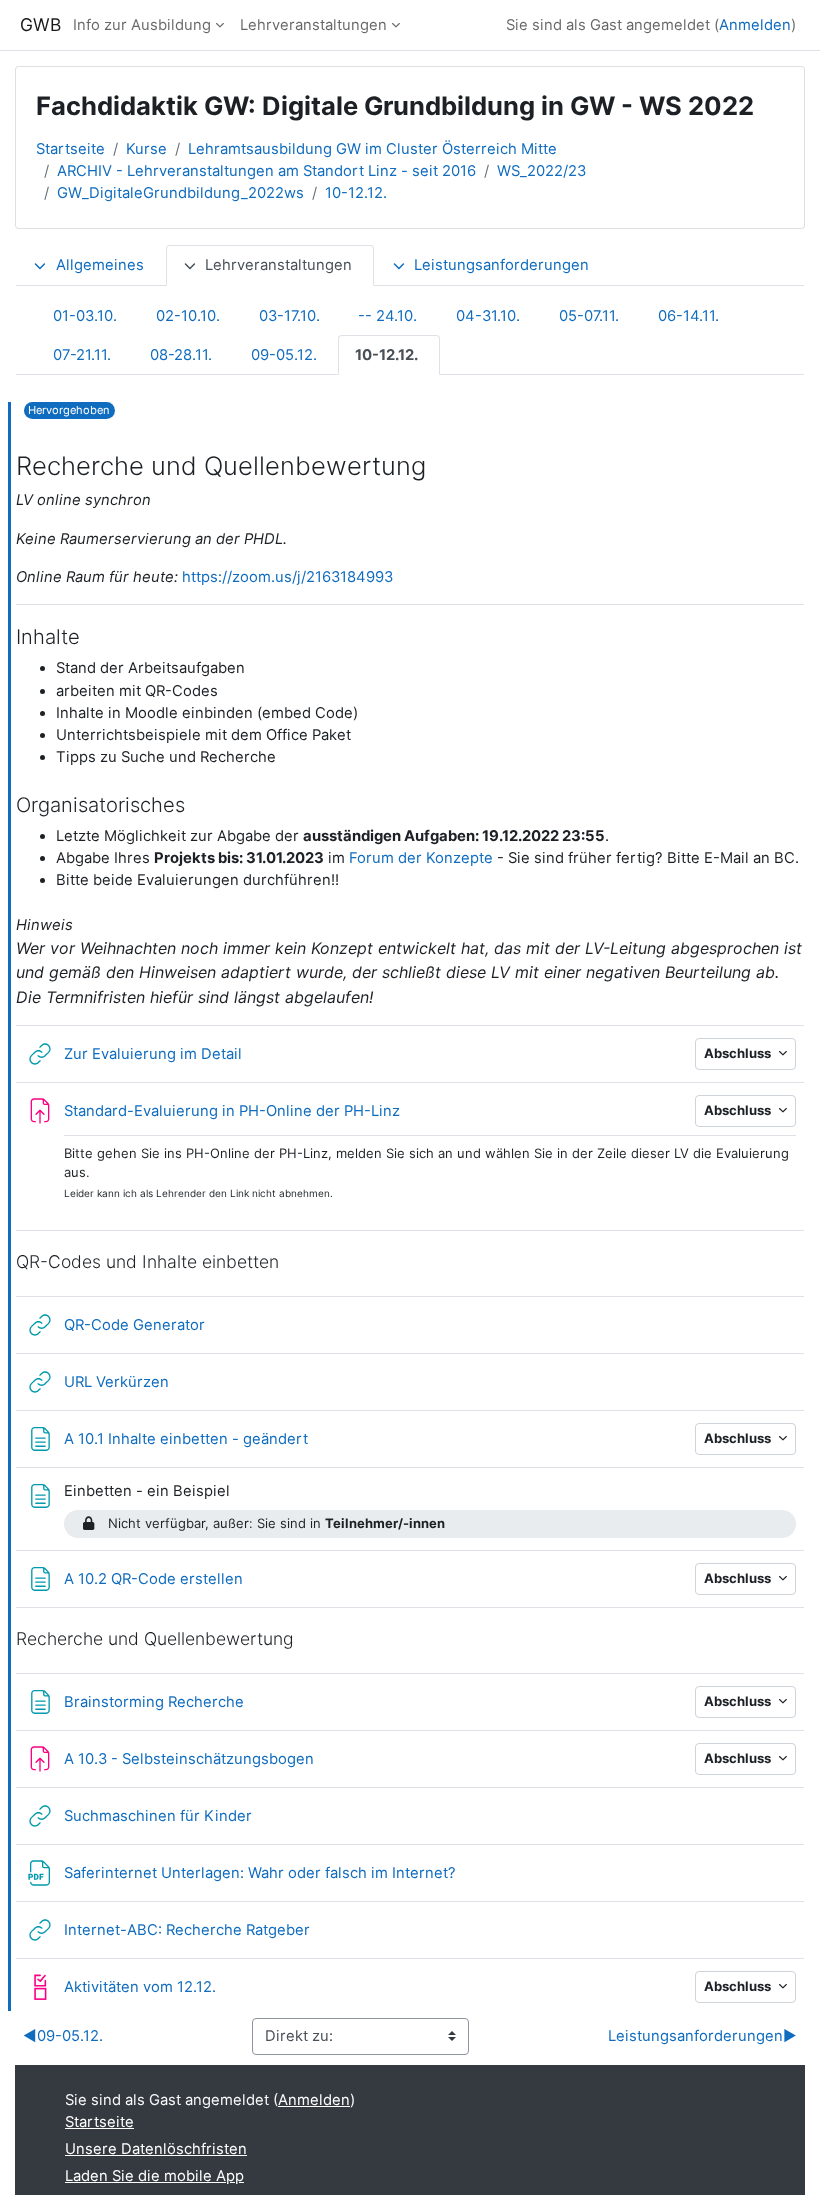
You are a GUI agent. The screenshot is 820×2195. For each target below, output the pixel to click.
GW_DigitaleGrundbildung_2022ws (180, 193)
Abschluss (739, 1053)
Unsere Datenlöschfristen (156, 2149)
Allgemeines (100, 265)
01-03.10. (85, 316)
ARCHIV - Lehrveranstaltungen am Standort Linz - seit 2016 (266, 171)
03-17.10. (289, 316)
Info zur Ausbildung (142, 25)
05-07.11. (589, 316)
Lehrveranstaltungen (313, 25)
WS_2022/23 (541, 171)
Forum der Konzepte (421, 858)
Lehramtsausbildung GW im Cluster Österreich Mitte (372, 149)
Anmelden (755, 25)
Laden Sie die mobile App (154, 2176)
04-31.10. (488, 316)
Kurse (146, 149)
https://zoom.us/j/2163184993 (287, 577)
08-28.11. (181, 355)
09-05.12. (284, 355)
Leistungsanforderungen (501, 265)
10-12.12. (356, 193)
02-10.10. (188, 316)
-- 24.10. (387, 316)
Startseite (70, 149)
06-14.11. (688, 316)
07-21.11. (82, 355)
